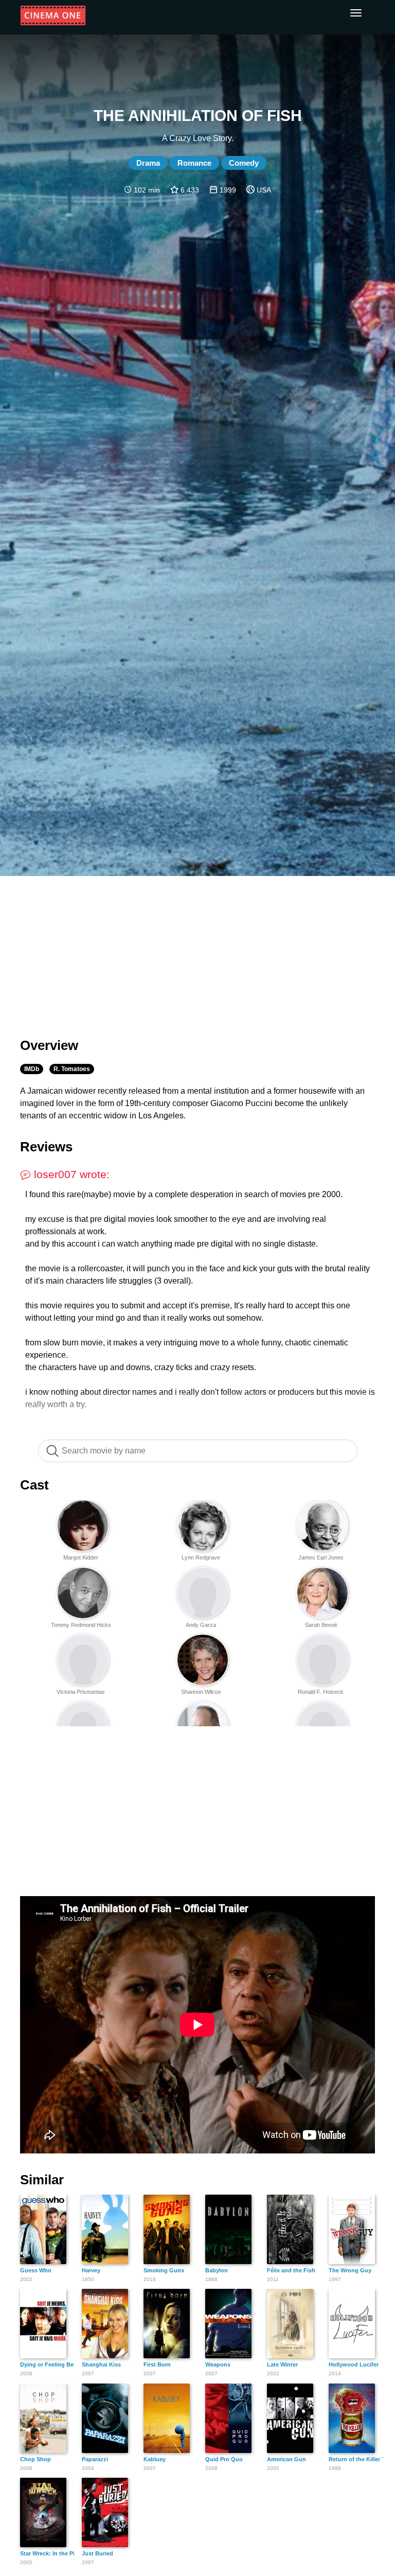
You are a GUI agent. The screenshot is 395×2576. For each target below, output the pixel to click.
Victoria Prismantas (81, 1692)
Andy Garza (201, 1625)
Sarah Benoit (321, 1625)
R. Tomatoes (72, 1069)
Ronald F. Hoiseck (321, 1692)
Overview (49, 1045)
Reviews (46, 1147)
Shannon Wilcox (201, 1692)
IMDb (32, 1069)
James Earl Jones (321, 1557)
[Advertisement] (197, 951)
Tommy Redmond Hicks (81, 1625)
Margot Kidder (81, 1557)
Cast (34, 1485)
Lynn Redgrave (201, 1557)
